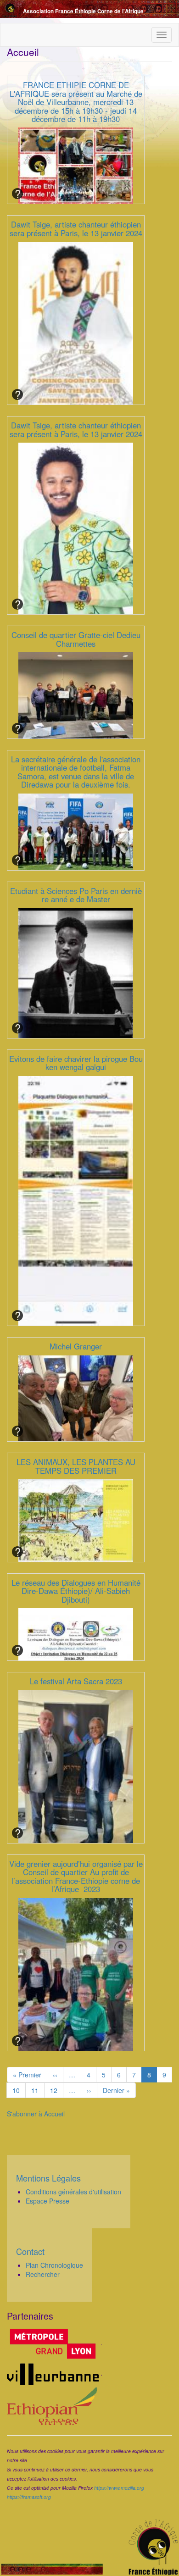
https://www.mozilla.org (119, 2488)
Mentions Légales (48, 2178)
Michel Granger (76, 1346)
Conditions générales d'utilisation (73, 2192)
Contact (30, 2251)
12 (57, 2090)
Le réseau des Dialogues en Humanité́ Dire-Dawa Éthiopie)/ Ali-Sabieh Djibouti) (76, 1591)
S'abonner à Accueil (36, 2114)
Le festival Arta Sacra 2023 (76, 1681)
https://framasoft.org (29, 2497)
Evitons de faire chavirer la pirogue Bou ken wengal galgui (76, 1063)
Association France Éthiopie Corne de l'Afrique (83, 11)
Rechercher (43, 2274)
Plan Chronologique (54, 2265)
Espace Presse (48, 2201)
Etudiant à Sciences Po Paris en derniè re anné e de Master (76, 895)
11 (38, 2090)
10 (19, 2090)
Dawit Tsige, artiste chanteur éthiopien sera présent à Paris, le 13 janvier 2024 (76, 228)
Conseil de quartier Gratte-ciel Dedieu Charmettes (76, 639)
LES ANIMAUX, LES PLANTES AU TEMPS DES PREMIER (76, 1466)
